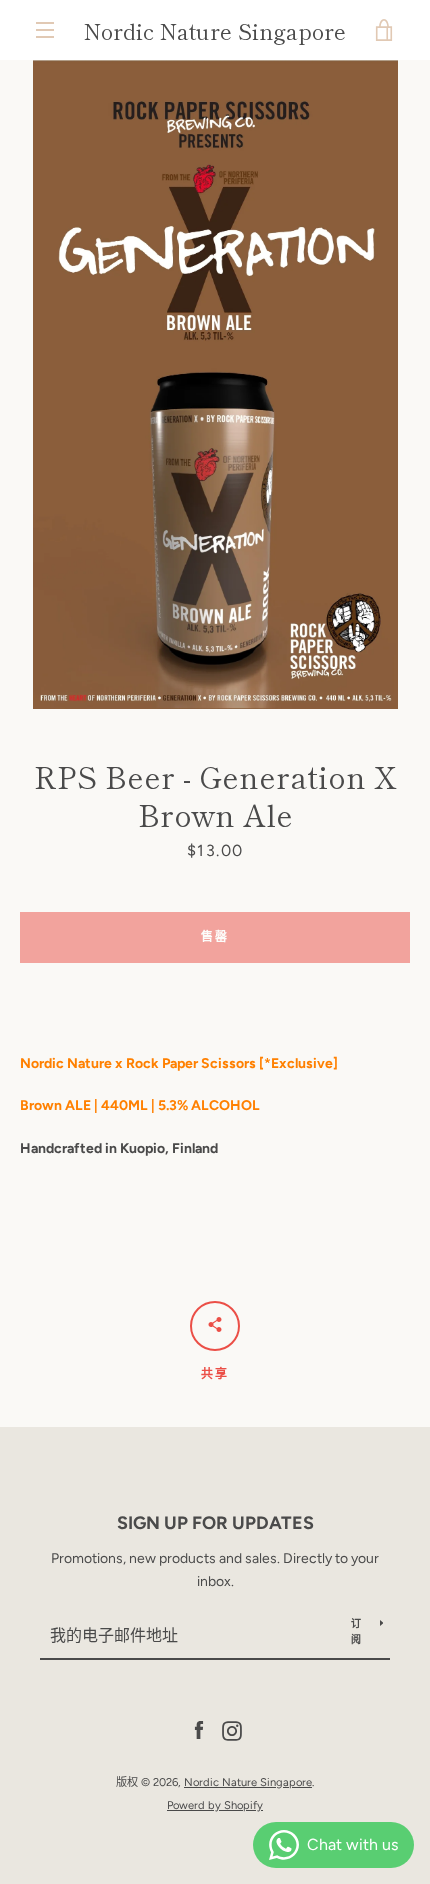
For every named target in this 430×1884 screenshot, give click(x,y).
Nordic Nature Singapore (215, 30)
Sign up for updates (215, 1523)
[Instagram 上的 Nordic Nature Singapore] (232, 1730)
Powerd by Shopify (215, 1805)
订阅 (356, 1631)
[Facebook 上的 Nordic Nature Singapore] (199, 1730)
